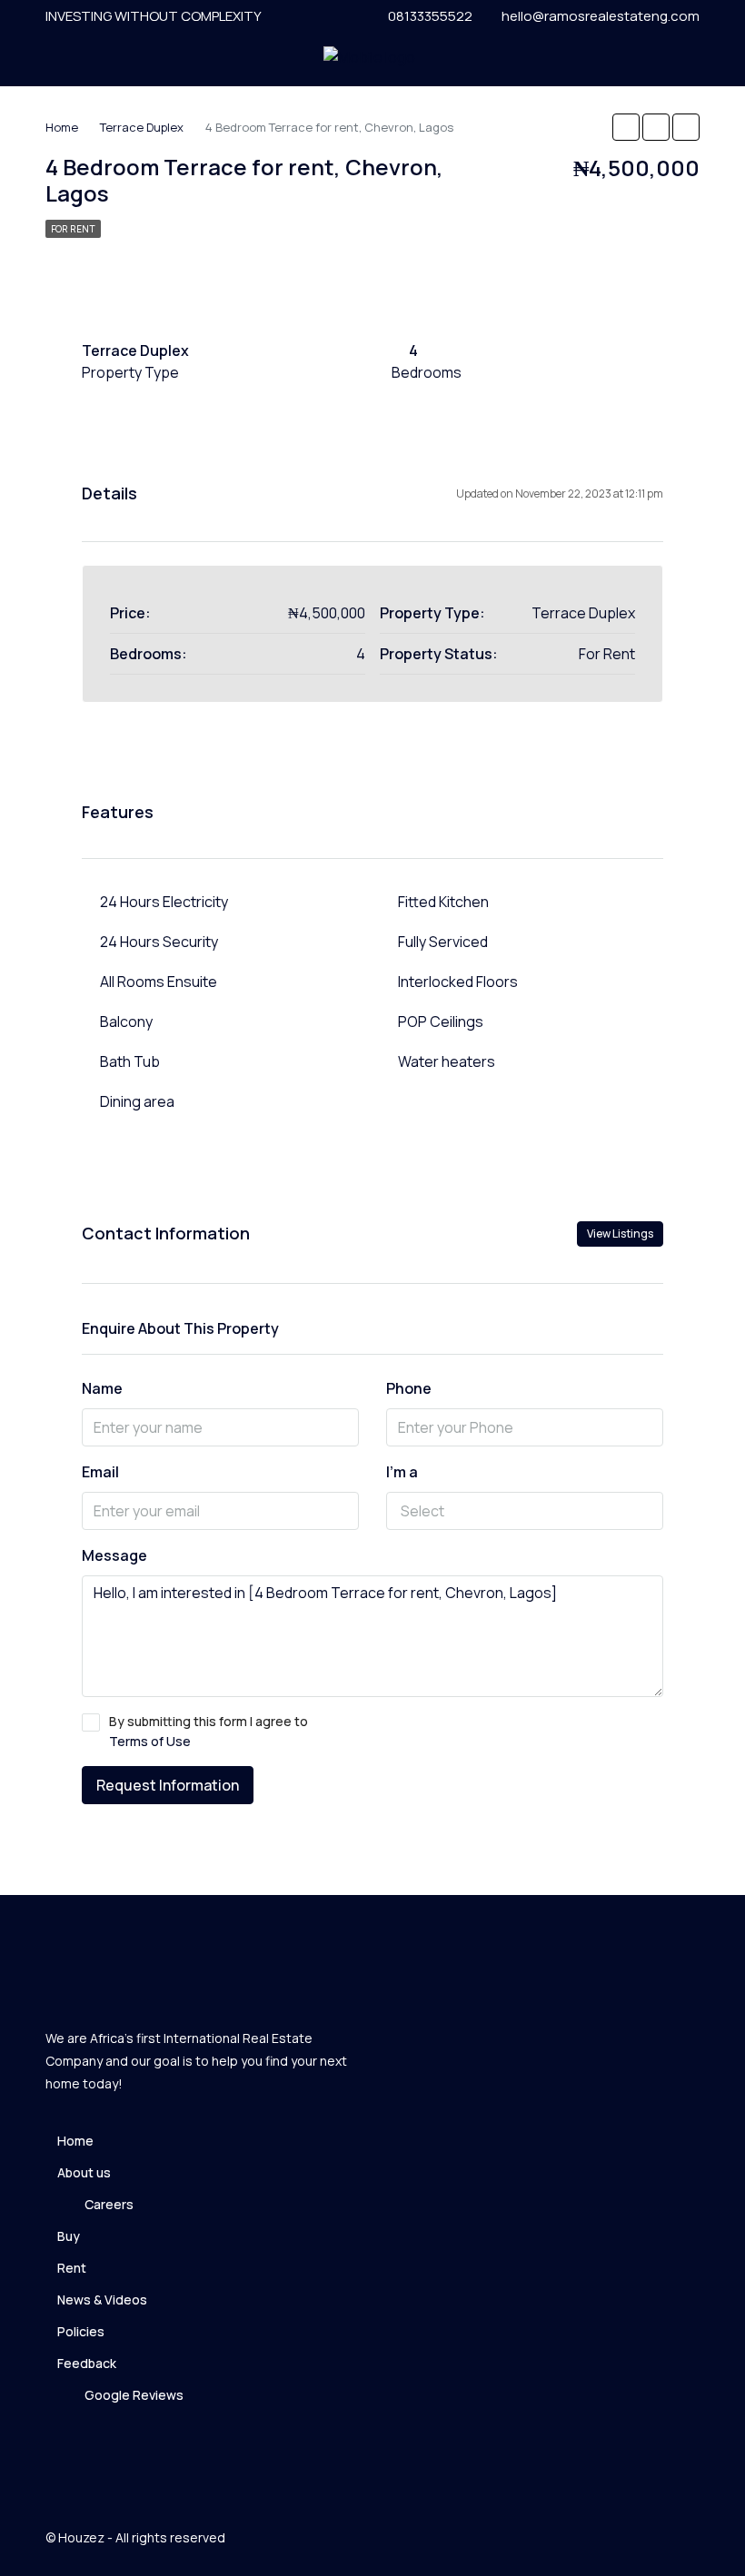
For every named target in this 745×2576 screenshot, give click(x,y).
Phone (409, 1388)
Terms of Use (150, 1741)
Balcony (126, 1022)
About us (84, 2172)
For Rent (73, 229)
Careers (109, 2204)
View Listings (620, 1234)
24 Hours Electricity (164, 902)
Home (75, 2141)
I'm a (402, 1472)
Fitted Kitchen (443, 902)
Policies (81, 2331)
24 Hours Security (159, 942)
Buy (69, 2236)
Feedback (87, 2363)
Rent (72, 2268)
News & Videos (102, 2300)
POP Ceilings (441, 1022)
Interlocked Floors (458, 982)
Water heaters (447, 1061)
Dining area (137, 1101)
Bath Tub (130, 1061)
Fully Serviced (443, 942)
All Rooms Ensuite (159, 982)
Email (100, 1472)
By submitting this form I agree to (209, 1731)
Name (102, 1388)
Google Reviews (134, 2395)
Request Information (168, 1785)
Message (114, 1555)
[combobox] (525, 1511)
